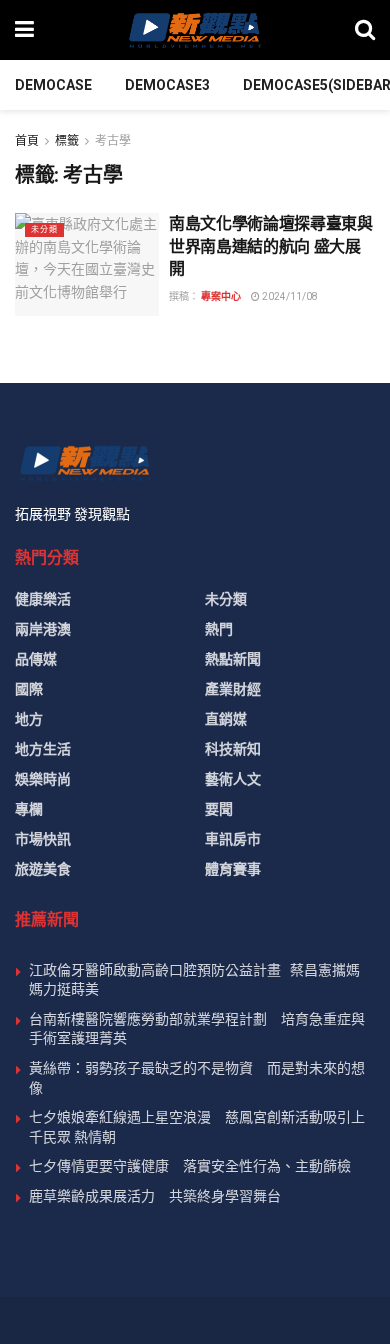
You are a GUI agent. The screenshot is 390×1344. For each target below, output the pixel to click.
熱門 (219, 629)
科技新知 (233, 749)
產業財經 (233, 689)
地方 (29, 719)
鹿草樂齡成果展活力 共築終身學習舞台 (155, 1196)
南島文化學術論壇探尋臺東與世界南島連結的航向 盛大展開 (271, 246)
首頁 (27, 141)
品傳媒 (36, 659)
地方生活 (43, 749)
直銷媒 (226, 719)
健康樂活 (43, 599)
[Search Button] (365, 30)
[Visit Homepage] (194, 30)
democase (53, 85)
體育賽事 (233, 869)
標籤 (67, 141)
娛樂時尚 (43, 779)
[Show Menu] (24, 30)
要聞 (219, 809)
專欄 (29, 809)
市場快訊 (43, 839)
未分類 (44, 229)
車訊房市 (233, 839)
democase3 (167, 85)
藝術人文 (233, 779)
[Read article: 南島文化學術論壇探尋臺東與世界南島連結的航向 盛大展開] (87, 264)
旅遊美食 (43, 869)
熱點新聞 (233, 659)
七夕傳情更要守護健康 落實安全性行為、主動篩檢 (190, 1166)
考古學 (113, 141)
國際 (29, 689)
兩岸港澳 (43, 629)
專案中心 (221, 296)
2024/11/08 (289, 296)
